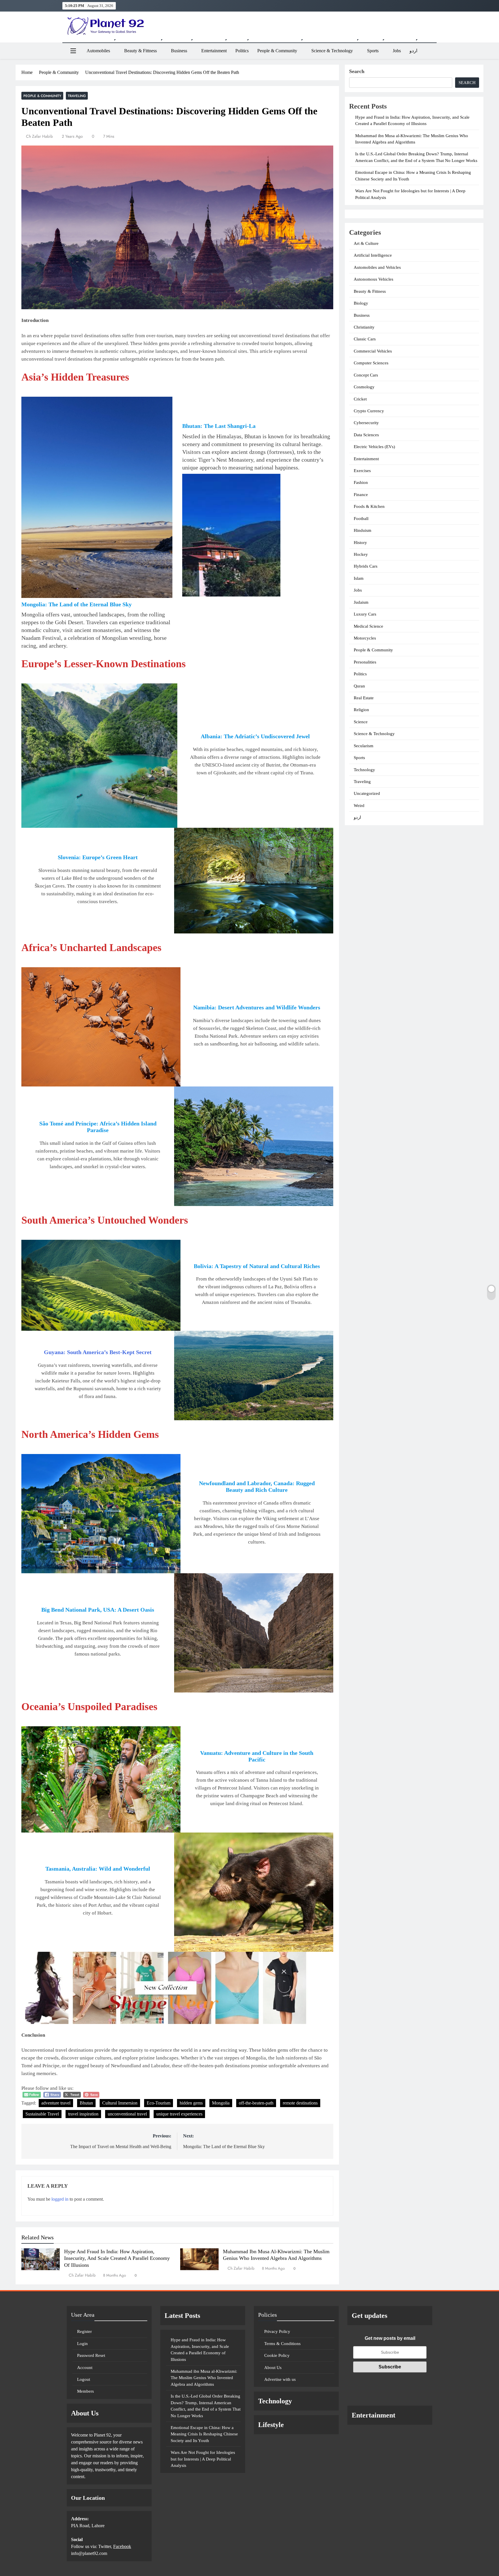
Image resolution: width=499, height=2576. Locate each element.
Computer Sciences (371, 363)
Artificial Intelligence (373, 255)
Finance (361, 495)
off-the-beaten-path (256, 2103)
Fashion (361, 482)
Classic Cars (365, 339)
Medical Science (368, 626)
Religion (361, 710)
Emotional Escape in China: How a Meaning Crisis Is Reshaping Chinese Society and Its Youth (204, 2434)
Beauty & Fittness (140, 51)
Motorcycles (365, 638)
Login (82, 2344)
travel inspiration (83, 2114)
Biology (361, 303)
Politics (242, 51)
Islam (359, 578)
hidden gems (191, 2103)
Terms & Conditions (282, 2344)
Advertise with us (280, 2379)
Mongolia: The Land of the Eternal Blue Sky (77, 604)
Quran (359, 686)
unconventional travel (127, 2114)
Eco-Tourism (159, 2103)
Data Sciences (366, 435)
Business (179, 51)
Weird (359, 806)
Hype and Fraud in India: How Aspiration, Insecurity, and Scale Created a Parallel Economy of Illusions (117, 2258)
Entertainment (214, 51)
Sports (373, 51)
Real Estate (364, 698)
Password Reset (91, 2355)
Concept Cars (366, 375)
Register (84, 2331)
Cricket (360, 399)
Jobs (397, 51)
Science (361, 722)
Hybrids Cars (366, 566)
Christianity (364, 327)
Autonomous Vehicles (374, 279)
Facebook (122, 2546)
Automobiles (98, 51)
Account (85, 2368)
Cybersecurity (366, 423)
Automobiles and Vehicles (377, 267)
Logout (84, 2379)
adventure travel (56, 2103)
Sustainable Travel (42, 2114)
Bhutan (86, 2103)
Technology (364, 770)
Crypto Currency (369, 411)
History (360, 543)
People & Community (277, 51)
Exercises (362, 471)
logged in (60, 2199)
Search (357, 71)
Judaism (361, 602)
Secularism (364, 746)
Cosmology (364, 387)
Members (85, 2391)
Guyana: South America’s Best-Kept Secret (98, 1352)
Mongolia (221, 2103)
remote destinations (300, 2103)
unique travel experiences (179, 2114)
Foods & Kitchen (369, 506)
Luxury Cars (365, 614)
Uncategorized (367, 793)
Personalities (365, 662)
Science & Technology (332, 51)
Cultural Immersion (120, 2103)
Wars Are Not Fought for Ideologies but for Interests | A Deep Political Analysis (203, 2459)
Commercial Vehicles (373, 351)
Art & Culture (366, 243)
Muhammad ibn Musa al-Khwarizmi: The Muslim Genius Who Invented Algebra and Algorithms (204, 2378)
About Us (273, 2368)
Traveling (77, 96)
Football (361, 519)
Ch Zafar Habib (39, 136)
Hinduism (363, 530)
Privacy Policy (277, 2331)
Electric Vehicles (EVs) (374, 447)
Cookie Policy (277, 2355)
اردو (413, 51)
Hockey (361, 554)
